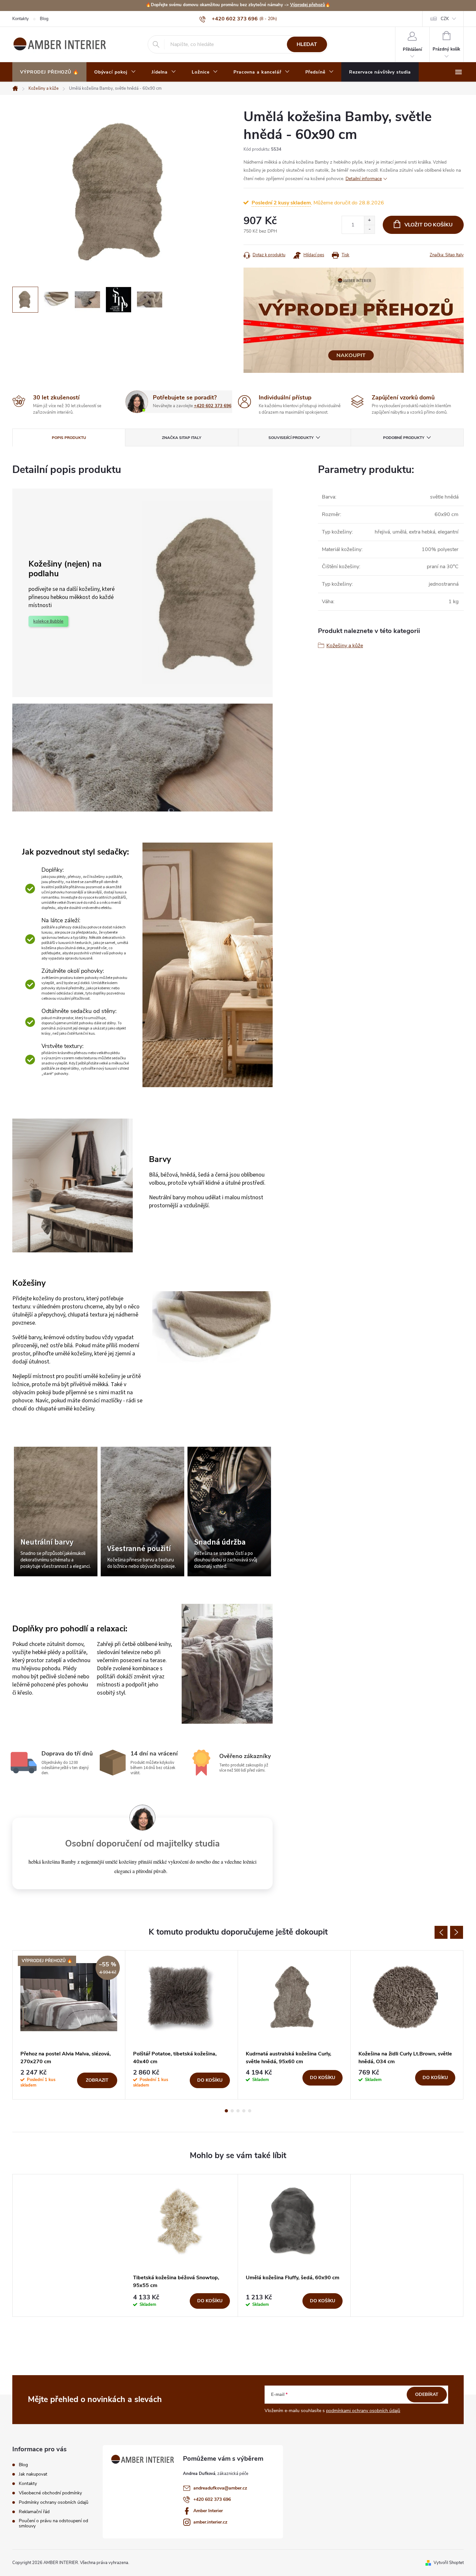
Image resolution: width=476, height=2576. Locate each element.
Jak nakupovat (33, 2474)
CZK (445, 19)
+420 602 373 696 (213, 406)
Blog (44, 19)
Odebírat (427, 2394)
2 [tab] (232, 2111)
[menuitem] (49, 72)
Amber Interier (208, 2511)
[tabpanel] (69, 2025)
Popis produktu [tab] (69, 438)
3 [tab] (238, 2111)
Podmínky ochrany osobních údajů (54, 2502)
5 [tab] (250, 2111)
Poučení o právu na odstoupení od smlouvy (53, 2524)
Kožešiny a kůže (345, 646)
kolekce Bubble (48, 621)
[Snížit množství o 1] (369, 229)
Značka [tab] (181, 438)
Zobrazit (97, 2080)
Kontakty (21, 19)
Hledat (307, 44)
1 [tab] (226, 2111)
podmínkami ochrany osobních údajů (363, 2411)
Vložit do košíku (429, 225)
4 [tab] (244, 2111)
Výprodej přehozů (308, 5)
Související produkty (291, 438)
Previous (441, 1932)
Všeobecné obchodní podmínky (50, 2493)
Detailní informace (364, 179)
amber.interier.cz (210, 2522)
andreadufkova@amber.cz (220, 2488)
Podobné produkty (404, 438)
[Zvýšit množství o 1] (369, 220)
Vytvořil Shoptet (449, 2563)
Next (457, 1932)
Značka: (447, 255)
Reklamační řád (34, 2512)
